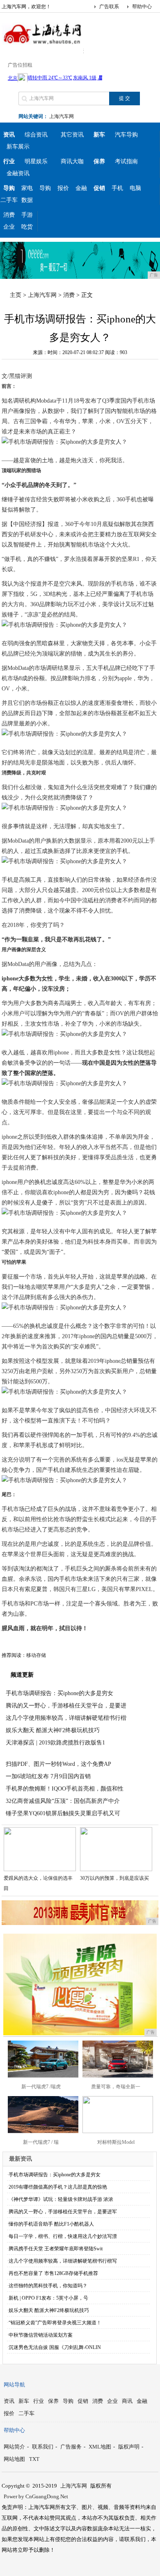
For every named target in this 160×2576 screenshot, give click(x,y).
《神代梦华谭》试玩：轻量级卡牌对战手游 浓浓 (61, 2199)
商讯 (127, 2401)
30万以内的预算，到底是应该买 (114, 1878)
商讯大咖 (72, 161)
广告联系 (109, 7)
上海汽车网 (62, 116)
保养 (53, 2401)
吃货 (27, 227)
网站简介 (14, 2447)
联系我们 (43, 2447)
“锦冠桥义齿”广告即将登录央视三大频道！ (55, 2323)
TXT (34, 2459)
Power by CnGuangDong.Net (36, 2496)
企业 (9, 227)
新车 (24, 2401)
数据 (27, 200)
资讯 (9, 2401)
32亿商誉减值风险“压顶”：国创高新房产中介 (63, 1801)
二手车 (9, 200)
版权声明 (129, 2447)
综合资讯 (36, 135)
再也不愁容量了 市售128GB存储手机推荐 (53, 2273)
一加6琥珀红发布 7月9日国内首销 (48, 1776)
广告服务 (71, 2447)
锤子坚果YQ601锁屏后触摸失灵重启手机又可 (63, 1813)
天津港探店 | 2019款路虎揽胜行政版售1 (55, 1743)
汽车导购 (126, 135)
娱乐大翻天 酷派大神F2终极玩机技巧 (53, 1730)
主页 (16, 295)
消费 (9, 215)
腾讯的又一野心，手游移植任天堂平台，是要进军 (63, 2212)
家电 (27, 188)
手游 (27, 215)
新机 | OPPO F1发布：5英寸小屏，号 (48, 2298)
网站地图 (14, 2459)
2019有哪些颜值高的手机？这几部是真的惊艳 (58, 2187)
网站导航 (14, 2385)
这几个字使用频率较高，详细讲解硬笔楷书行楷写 (63, 2261)
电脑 (135, 188)
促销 (83, 2401)
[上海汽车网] (43, 47)
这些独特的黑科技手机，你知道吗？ (48, 2286)
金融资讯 (18, 173)
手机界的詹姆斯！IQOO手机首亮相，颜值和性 (65, 1789)
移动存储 (36, 1655)
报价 (63, 188)
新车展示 (18, 147)
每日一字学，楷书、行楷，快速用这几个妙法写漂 (63, 2236)
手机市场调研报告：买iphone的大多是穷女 (59, 1693)
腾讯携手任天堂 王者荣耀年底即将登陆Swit (56, 2249)
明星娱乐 (36, 161)
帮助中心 (142, 7)
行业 (39, 2401)
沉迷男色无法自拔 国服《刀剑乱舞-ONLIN (55, 2347)
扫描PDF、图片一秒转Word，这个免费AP (58, 1764)
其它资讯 (72, 135)
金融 (81, 188)
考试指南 (126, 161)
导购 (45, 188)
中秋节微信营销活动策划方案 (41, 2335)
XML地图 (100, 2447)
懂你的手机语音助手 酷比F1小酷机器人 (51, 2224)
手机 (117, 188)
